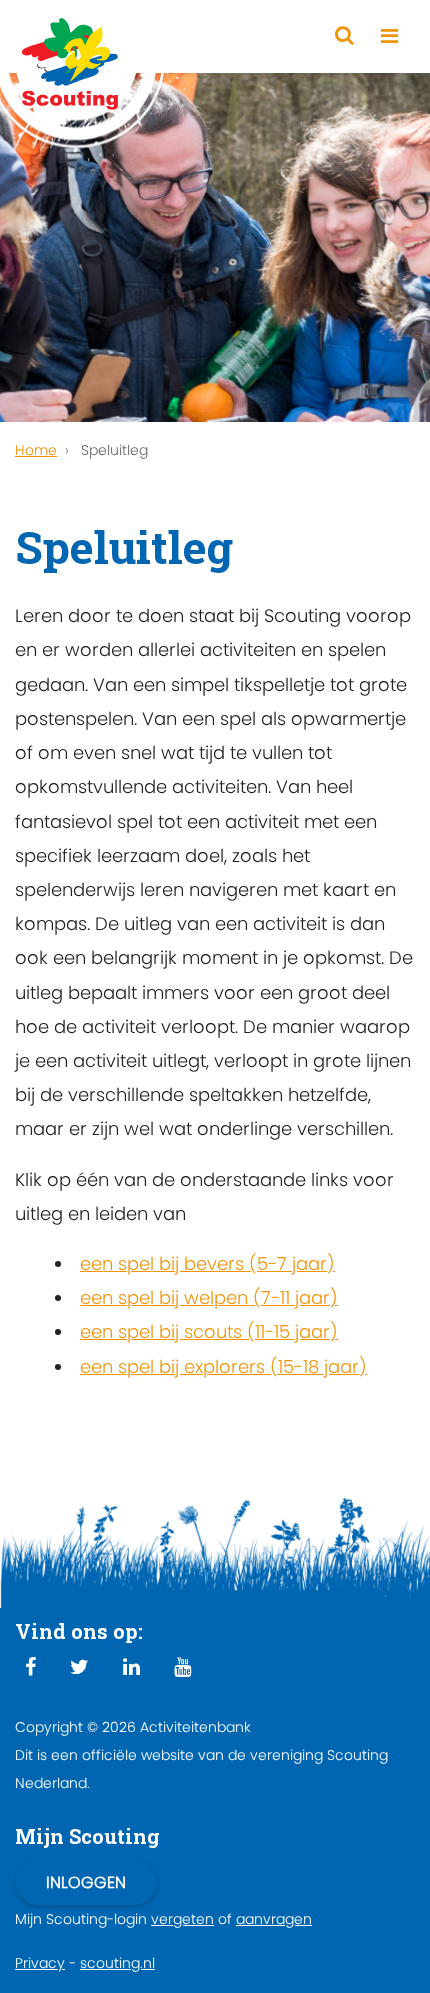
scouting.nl (117, 1963)
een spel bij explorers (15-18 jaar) (223, 1366)
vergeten (182, 1919)
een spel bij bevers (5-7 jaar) (207, 1263)
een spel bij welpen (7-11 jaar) (209, 1297)
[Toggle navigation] (389, 36)
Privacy (40, 1963)
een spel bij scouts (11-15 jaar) (209, 1331)
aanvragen (274, 1919)
